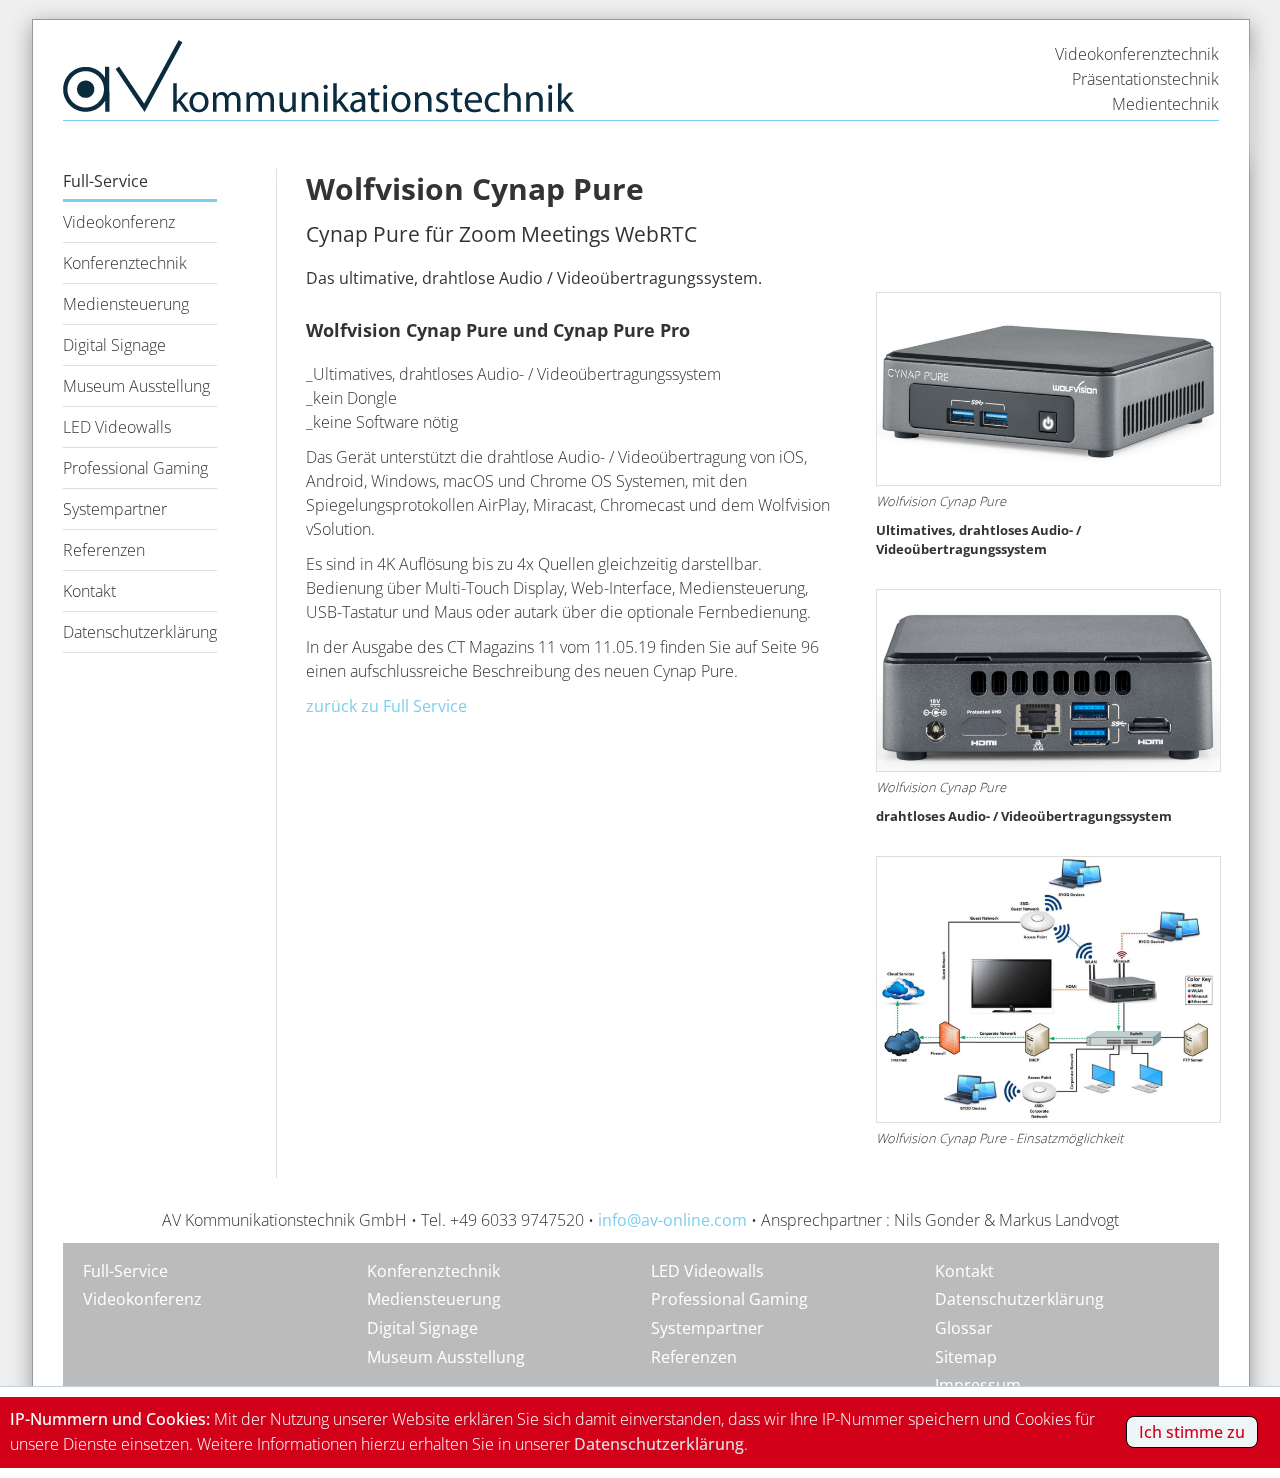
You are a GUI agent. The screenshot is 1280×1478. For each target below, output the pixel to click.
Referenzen (104, 550)
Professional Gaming (135, 468)
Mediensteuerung (126, 304)
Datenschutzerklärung (140, 632)
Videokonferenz (119, 222)
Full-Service (105, 181)
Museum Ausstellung (136, 386)
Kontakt (89, 591)
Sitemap (966, 1357)
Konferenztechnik (125, 263)
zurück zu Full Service (386, 706)
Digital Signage (114, 345)
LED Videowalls (117, 427)
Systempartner (115, 509)
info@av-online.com (672, 1220)
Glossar (964, 1328)
